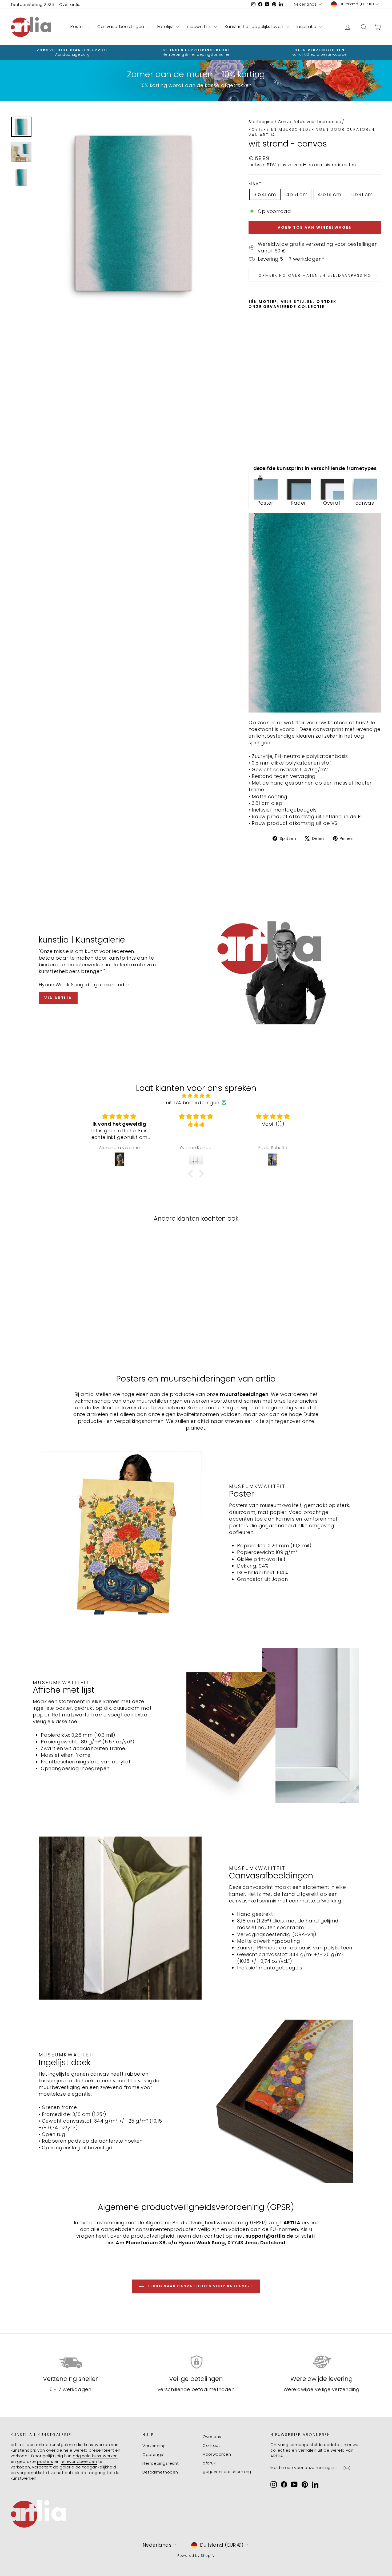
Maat (255, 184)
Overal (331, 503)
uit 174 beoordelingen (193, 1103)
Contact (211, 2445)
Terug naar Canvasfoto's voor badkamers (200, 2286)
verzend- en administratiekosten (322, 165)
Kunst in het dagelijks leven (255, 27)
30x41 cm (265, 194)
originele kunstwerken (95, 2456)
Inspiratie (307, 27)
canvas (365, 503)
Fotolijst (166, 27)
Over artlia (70, 4)
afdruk (209, 2463)
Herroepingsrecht (161, 2463)
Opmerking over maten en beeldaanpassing (315, 275)
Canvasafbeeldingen (121, 27)
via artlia (58, 998)
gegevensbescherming (227, 2472)
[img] (196, 1096)
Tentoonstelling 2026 (32, 4)
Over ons (212, 2437)
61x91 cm (362, 194)
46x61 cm (329, 194)
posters (45, 2461)
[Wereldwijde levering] (321, 2362)
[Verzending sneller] (71, 2362)
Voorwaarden (217, 2454)
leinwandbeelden (79, 2461)
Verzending (154, 2446)
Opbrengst (154, 2454)
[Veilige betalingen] (196, 2362)
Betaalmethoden (160, 2472)
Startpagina (261, 122)
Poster (78, 27)
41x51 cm (297, 194)
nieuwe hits (200, 27)
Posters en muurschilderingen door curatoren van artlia (311, 132)
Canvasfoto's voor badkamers (309, 122)
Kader (298, 503)
